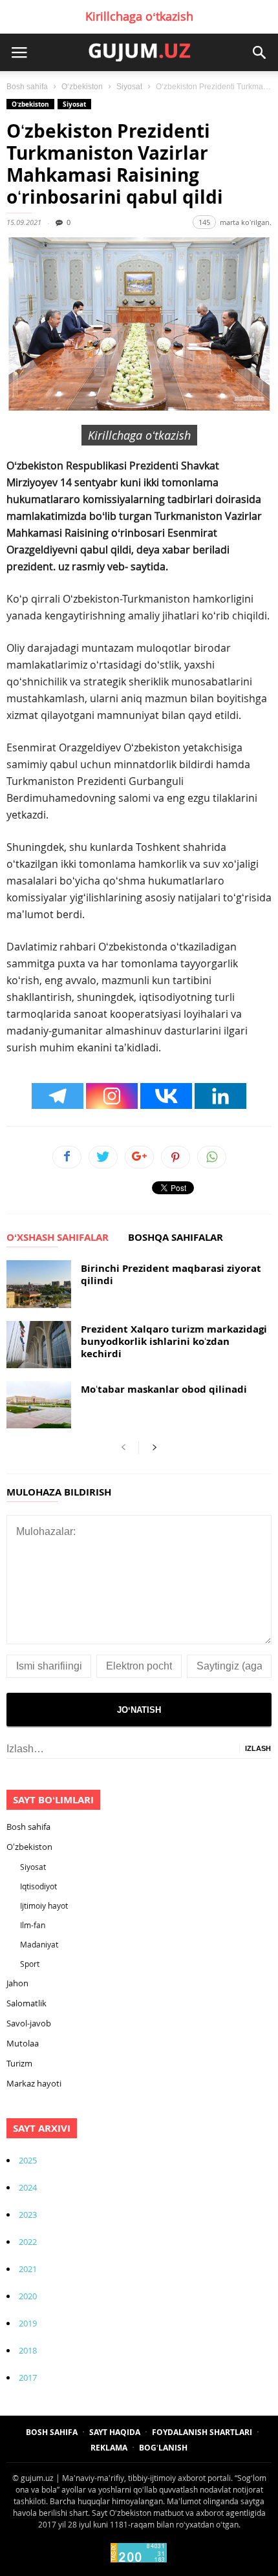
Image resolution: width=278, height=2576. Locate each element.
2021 (28, 2269)
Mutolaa (23, 2043)
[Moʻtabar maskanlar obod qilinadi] (39, 1405)
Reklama (109, 2448)
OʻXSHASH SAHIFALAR (58, 1238)
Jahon (17, 1983)
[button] (259, 52)
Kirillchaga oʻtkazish (139, 16)
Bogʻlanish (163, 2448)
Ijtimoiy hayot (44, 1905)
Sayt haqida (115, 2432)
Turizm (19, 2063)
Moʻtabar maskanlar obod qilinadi (164, 1389)
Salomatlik (27, 2003)
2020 (28, 2296)
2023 (28, 2215)
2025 (28, 2160)
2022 (28, 2242)
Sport (30, 1964)
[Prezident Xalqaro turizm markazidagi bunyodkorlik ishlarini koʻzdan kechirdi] (39, 1345)
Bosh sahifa (27, 87)
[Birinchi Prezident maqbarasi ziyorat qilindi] (39, 1284)
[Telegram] (58, 1096)
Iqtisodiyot (38, 1886)
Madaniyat (39, 1944)
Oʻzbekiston (82, 87)
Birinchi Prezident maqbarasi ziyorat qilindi (171, 1274)
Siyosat (129, 87)
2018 (28, 2350)
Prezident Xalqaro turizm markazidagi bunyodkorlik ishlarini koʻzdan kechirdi (174, 1341)
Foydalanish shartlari (202, 2432)
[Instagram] (112, 1096)
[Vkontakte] (166, 1096)
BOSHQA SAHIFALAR (176, 1238)
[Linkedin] (220, 1096)
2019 (28, 2323)
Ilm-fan (33, 1925)
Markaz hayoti (34, 2083)
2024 (28, 2187)
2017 (28, 2377)
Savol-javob (29, 2023)
